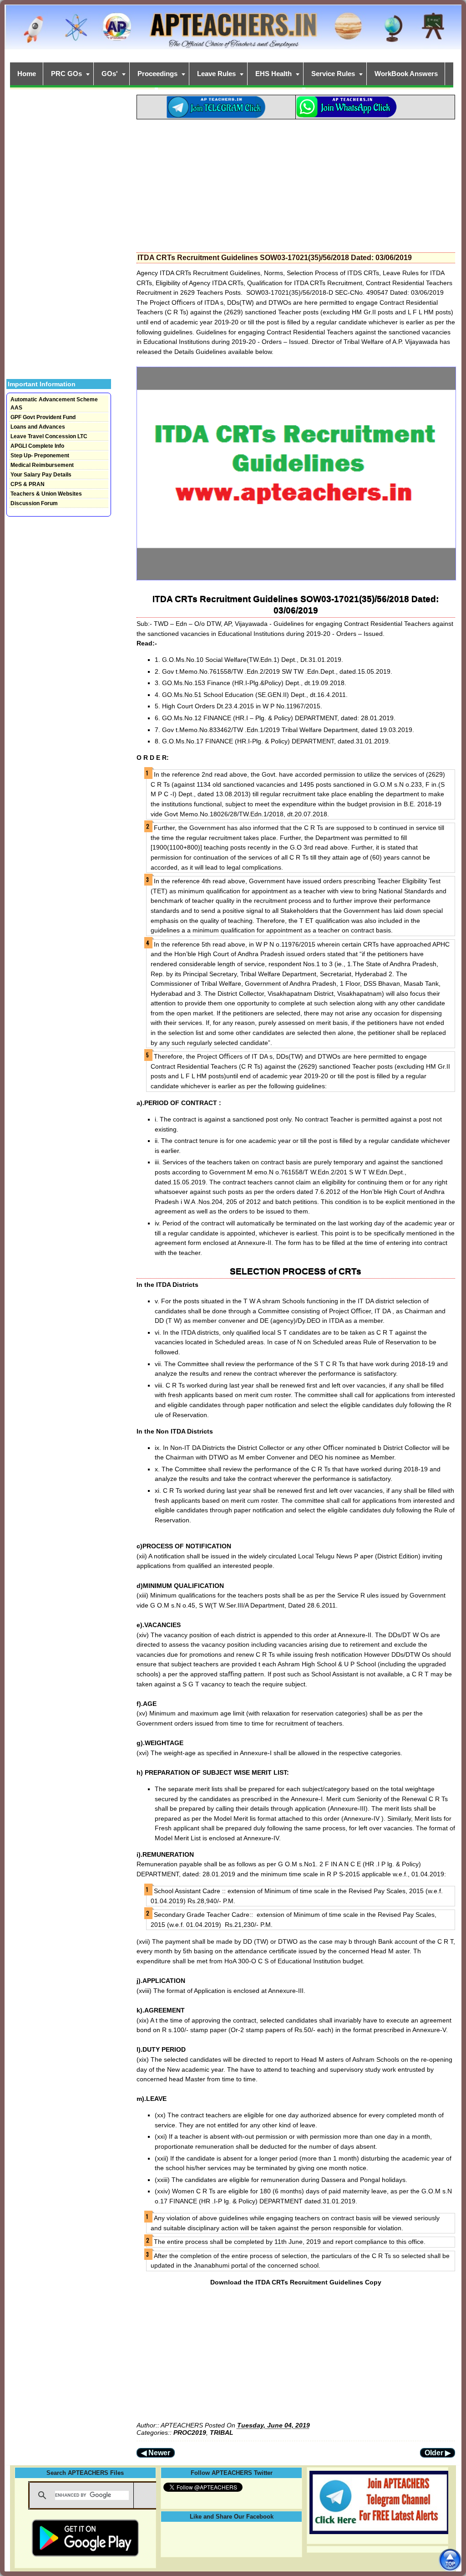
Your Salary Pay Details (41, 475)
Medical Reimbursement (42, 465)
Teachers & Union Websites (46, 494)
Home (27, 74)
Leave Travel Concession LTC (49, 436)
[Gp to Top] (450, 2560)
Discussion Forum (34, 503)
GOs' (110, 74)
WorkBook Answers (406, 74)
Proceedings (157, 74)
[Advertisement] (296, 183)
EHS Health (274, 74)
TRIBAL (222, 2433)
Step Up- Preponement (40, 456)
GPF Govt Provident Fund (43, 417)
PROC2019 (190, 2433)
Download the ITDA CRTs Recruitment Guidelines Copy (296, 2282)
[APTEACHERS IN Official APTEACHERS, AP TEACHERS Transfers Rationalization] (233, 32)
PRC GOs (66, 74)
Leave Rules (216, 74)
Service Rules (333, 74)
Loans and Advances (38, 427)
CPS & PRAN (28, 484)
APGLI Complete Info (37, 446)
